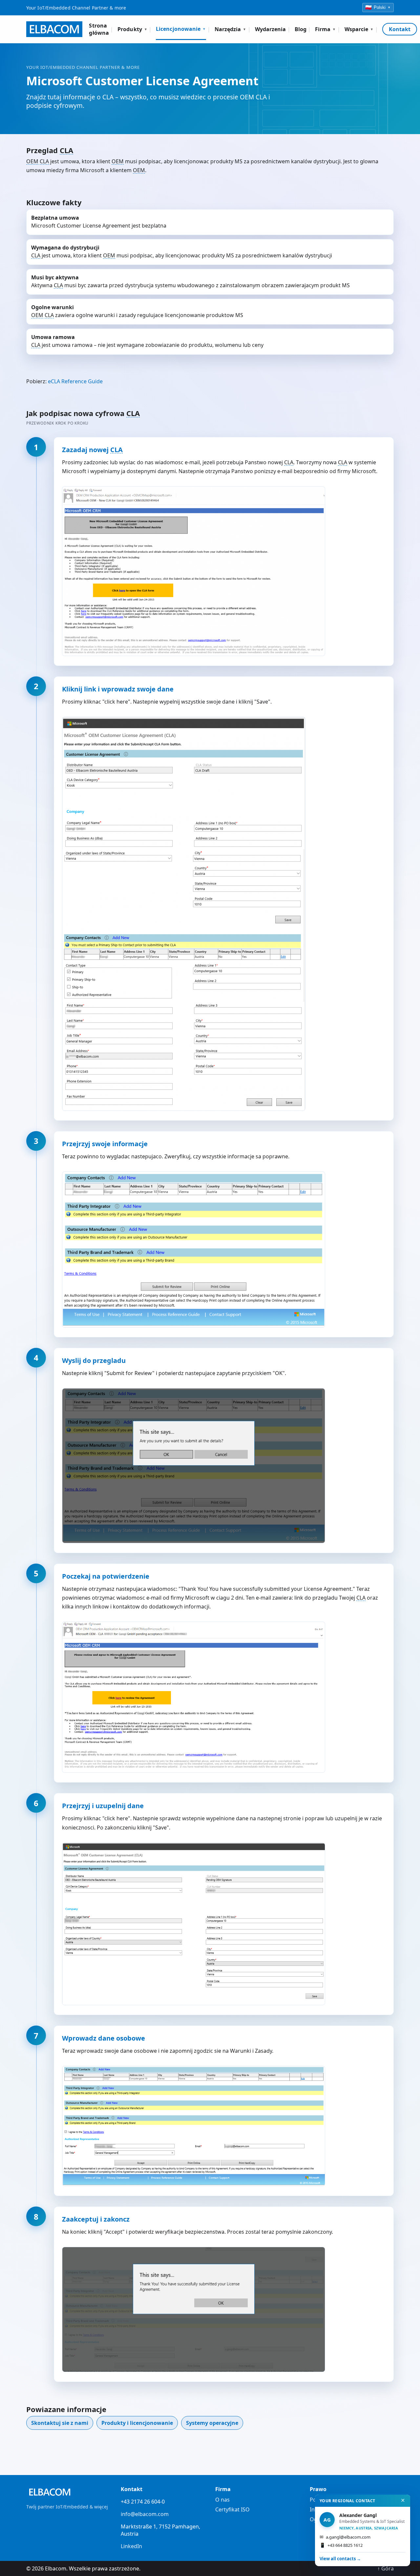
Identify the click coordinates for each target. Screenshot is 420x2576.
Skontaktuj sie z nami (60, 2423)
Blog (301, 29)
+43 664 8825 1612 (341, 2545)
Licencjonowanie (181, 29)
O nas (222, 2500)
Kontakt (400, 29)
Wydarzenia (271, 29)
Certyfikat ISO (232, 2509)
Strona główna (99, 29)
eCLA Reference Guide (75, 381)
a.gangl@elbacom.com (345, 2537)
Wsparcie (359, 29)
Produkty (132, 29)
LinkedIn (131, 2546)
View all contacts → (340, 2559)
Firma (325, 29)
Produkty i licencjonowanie (137, 2423)
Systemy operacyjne (212, 2423)
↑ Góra (386, 2568)
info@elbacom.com (145, 2514)
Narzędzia (231, 29)
